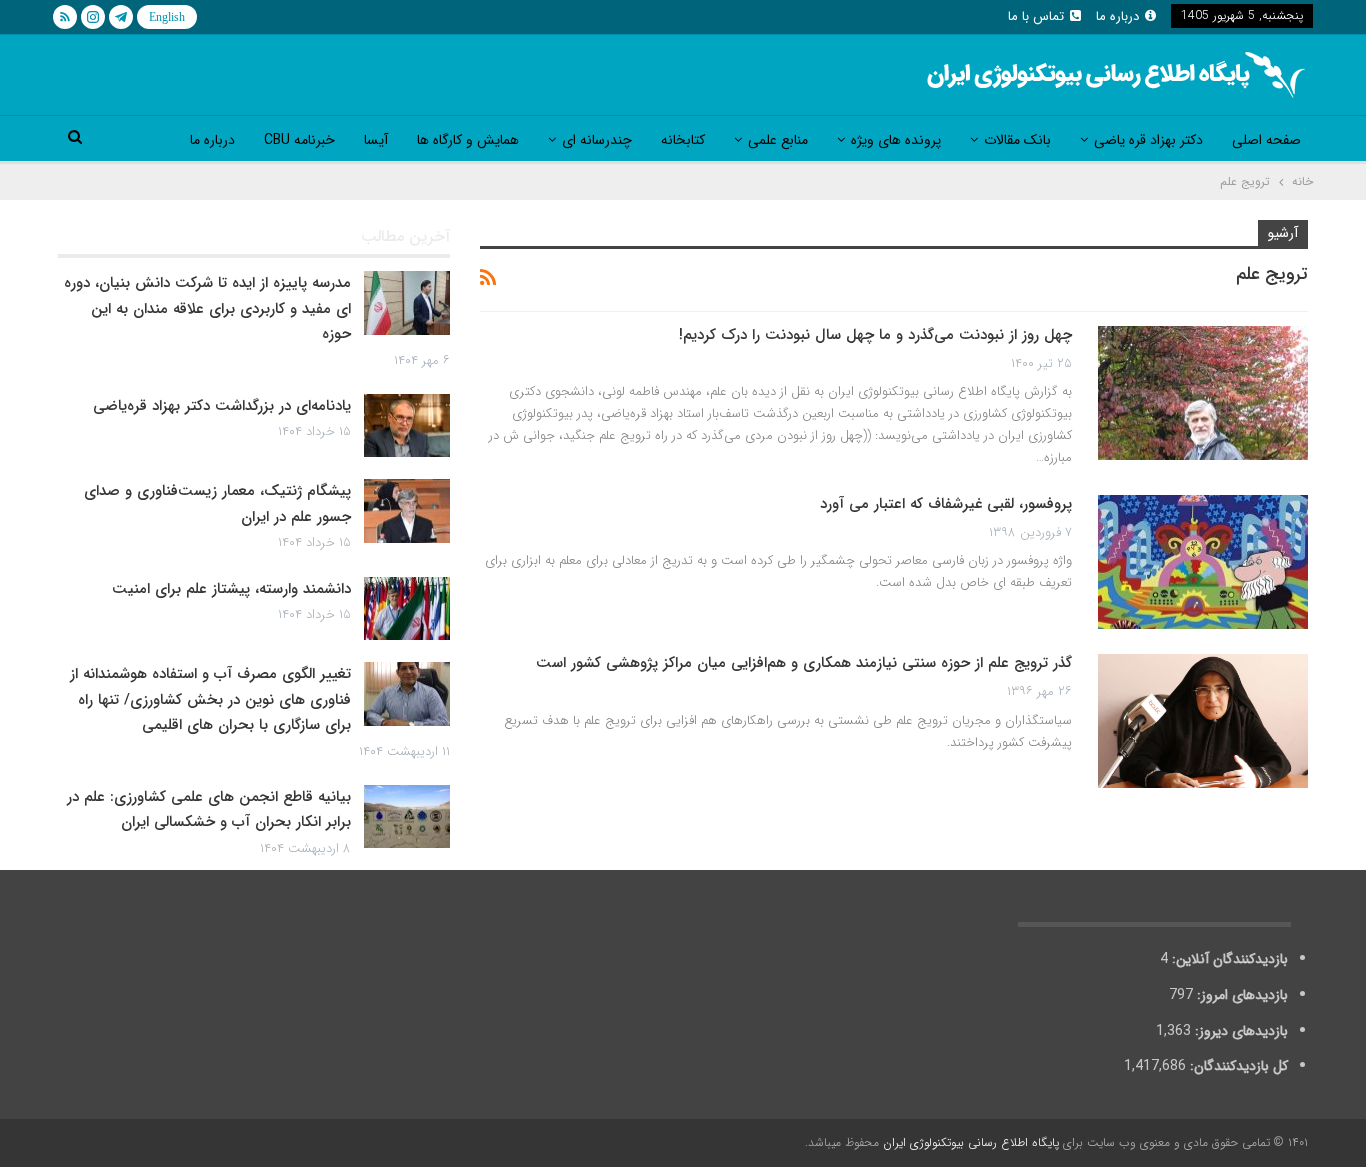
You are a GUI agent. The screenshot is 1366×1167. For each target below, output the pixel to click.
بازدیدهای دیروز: (1239, 1031)
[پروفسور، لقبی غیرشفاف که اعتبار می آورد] (1203, 562)
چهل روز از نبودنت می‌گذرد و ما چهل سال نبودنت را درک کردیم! (875, 335)
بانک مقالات (1017, 140)
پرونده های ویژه (896, 140)
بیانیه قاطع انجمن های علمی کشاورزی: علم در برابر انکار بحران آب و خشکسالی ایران (209, 810)
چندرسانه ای (597, 140)
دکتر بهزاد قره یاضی (1148, 140)
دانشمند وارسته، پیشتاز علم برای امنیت (231, 589)
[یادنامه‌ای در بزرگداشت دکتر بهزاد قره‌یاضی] (407, 426)
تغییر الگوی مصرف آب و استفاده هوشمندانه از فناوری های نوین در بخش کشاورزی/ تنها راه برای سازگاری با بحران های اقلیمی (210, 699)
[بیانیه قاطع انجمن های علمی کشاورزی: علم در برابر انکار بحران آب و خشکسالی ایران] (407, 817)
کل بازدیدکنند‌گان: (1237, 1066)
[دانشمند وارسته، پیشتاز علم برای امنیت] (407, 609)
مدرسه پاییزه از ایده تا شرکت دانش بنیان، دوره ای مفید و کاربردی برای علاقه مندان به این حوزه (207, 308)
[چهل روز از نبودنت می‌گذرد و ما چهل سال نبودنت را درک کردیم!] (1203, 393)
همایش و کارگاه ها (468, 140)
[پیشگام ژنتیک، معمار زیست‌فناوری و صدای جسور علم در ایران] (407, 511)
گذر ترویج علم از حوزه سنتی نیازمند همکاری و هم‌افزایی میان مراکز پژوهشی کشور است (804, 663)
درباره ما (1117, 16)
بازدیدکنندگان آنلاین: (1228, 959)
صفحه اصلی (1266, 140)
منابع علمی (778, 140)
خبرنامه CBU (299, 140)
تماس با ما (1036, 16)
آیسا (376, 140)
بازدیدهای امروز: (1240, 995)
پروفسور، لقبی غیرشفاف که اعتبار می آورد (946, 504)
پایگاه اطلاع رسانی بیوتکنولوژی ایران (971, 1142)
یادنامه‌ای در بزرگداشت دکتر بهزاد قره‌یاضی (222, 406)
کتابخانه (683, 140)
